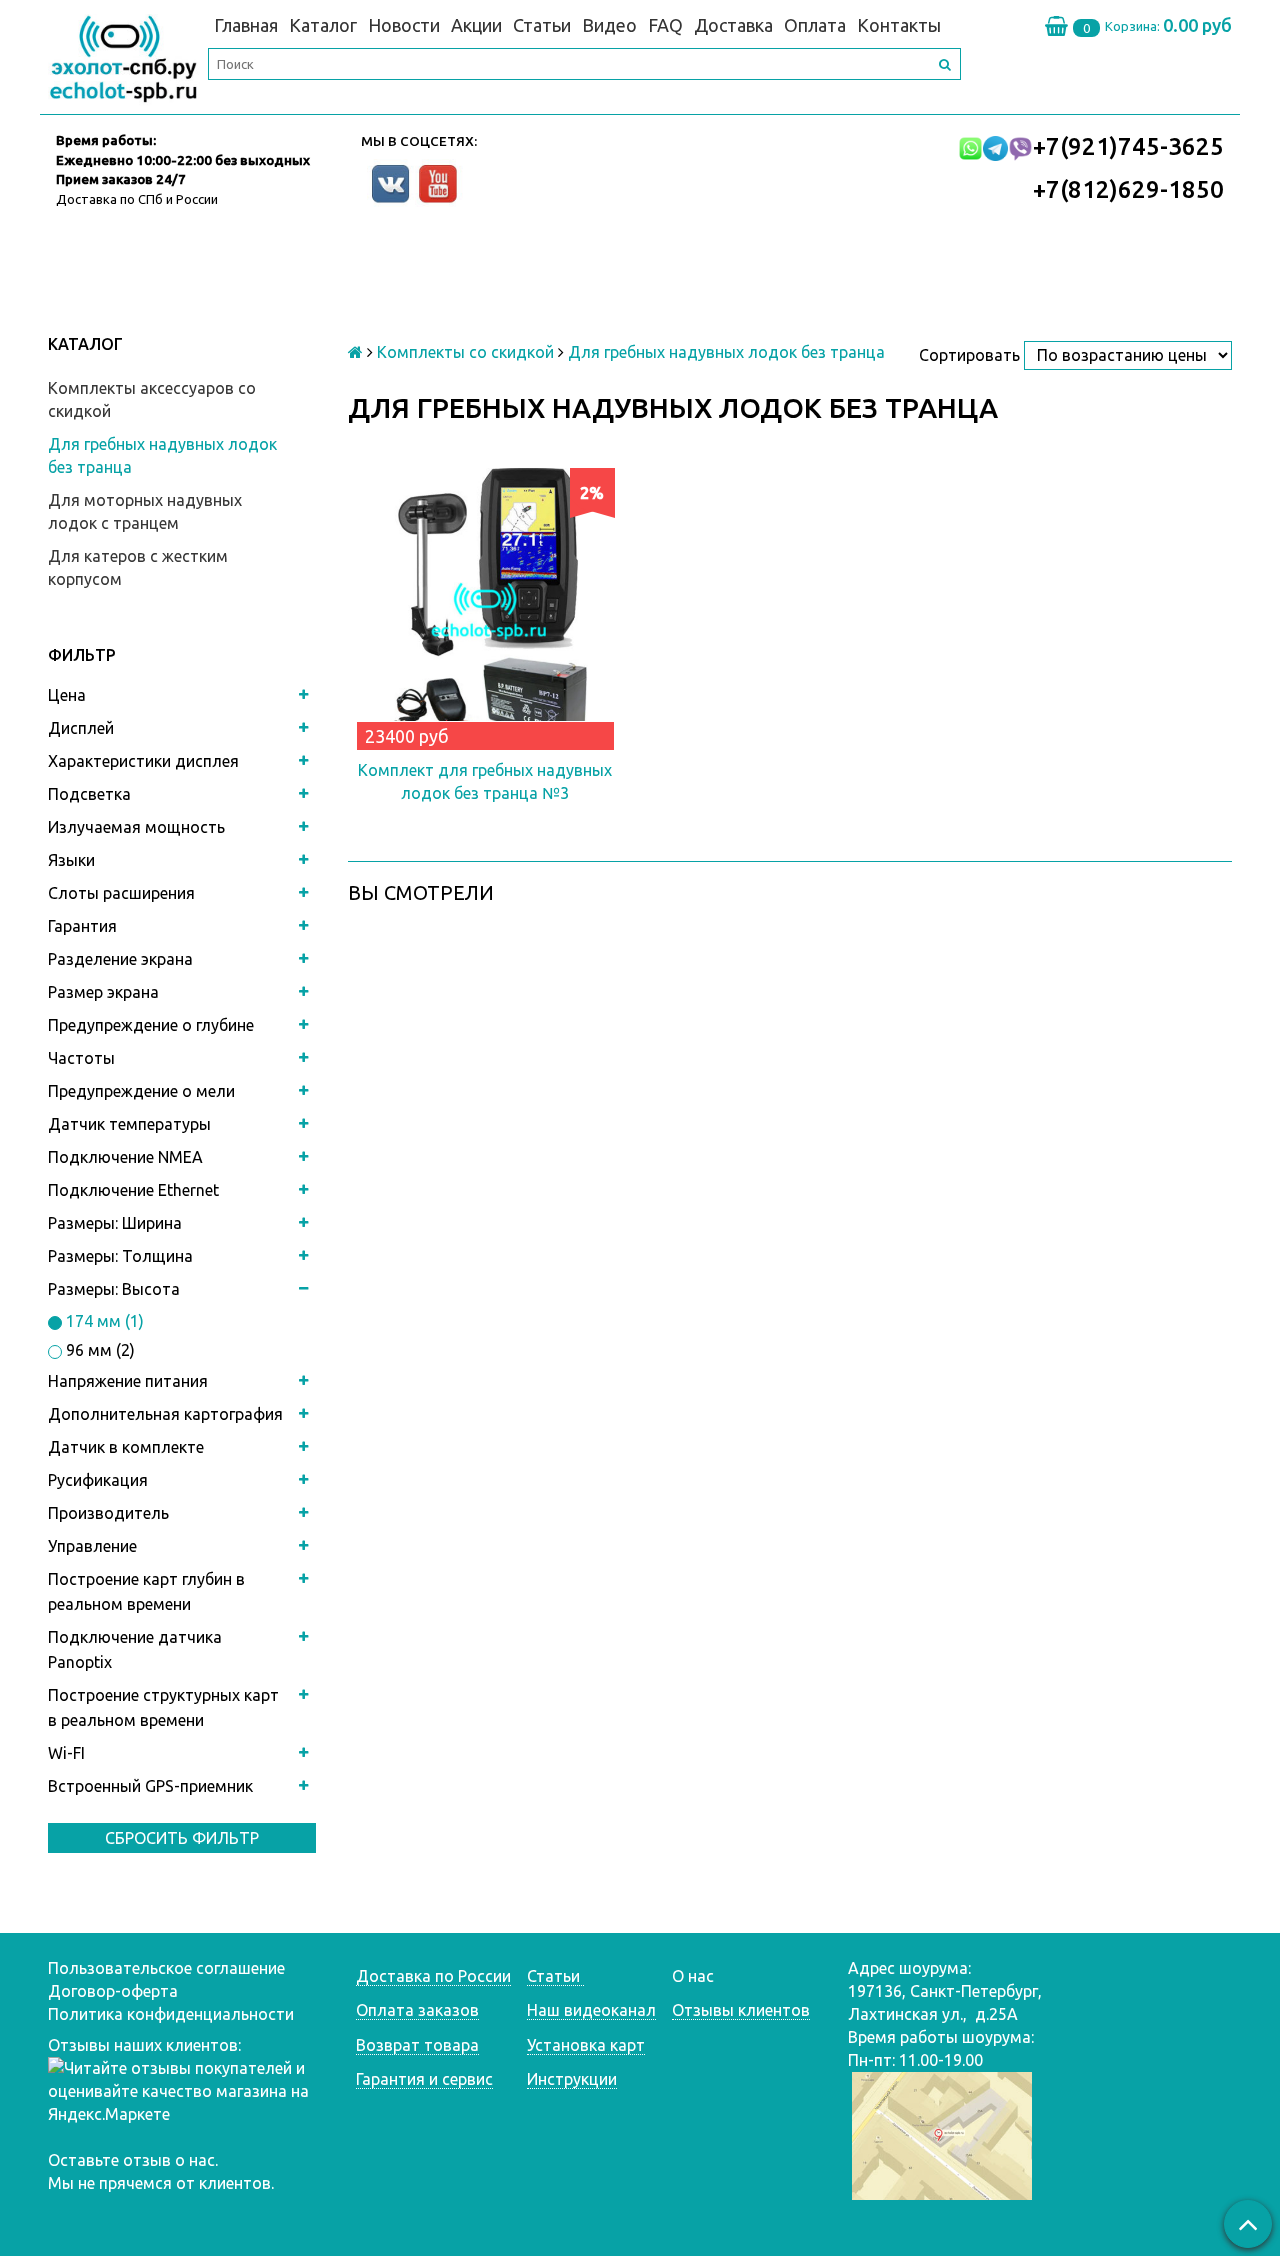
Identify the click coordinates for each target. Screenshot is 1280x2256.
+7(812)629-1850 (1128, 189)
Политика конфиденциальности (171, 2014)
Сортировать (969, 355)
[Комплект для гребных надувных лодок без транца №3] (485, 605)
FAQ (665, 25)
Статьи (542, 25)
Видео (609, 25)
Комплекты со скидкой (465, 352)
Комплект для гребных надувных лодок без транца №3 (485, 781)
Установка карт (586, 2045)
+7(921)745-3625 (1128, 146)
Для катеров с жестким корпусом (138, 567)
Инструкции (572, 2079)
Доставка (733, 25)
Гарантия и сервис (424, 2079)
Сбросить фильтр (182, 1838)
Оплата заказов (417, 2010)
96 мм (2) (98, 1350)
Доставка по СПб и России (137, 199)
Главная (246, 25)
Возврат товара (417, 2045)
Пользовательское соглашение (166, 1968)
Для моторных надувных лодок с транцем (145, 511)
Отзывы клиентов (741, 2010)
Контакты (899, 25)
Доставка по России (433, 1976)
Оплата (815, 25)
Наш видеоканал (591, 2010)
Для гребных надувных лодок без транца (162, 455)
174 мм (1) (103, 1321)
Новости (404, 25)
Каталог (323, 25)
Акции (476, 25)
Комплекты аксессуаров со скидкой (152, 399)
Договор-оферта (113, 1991)
